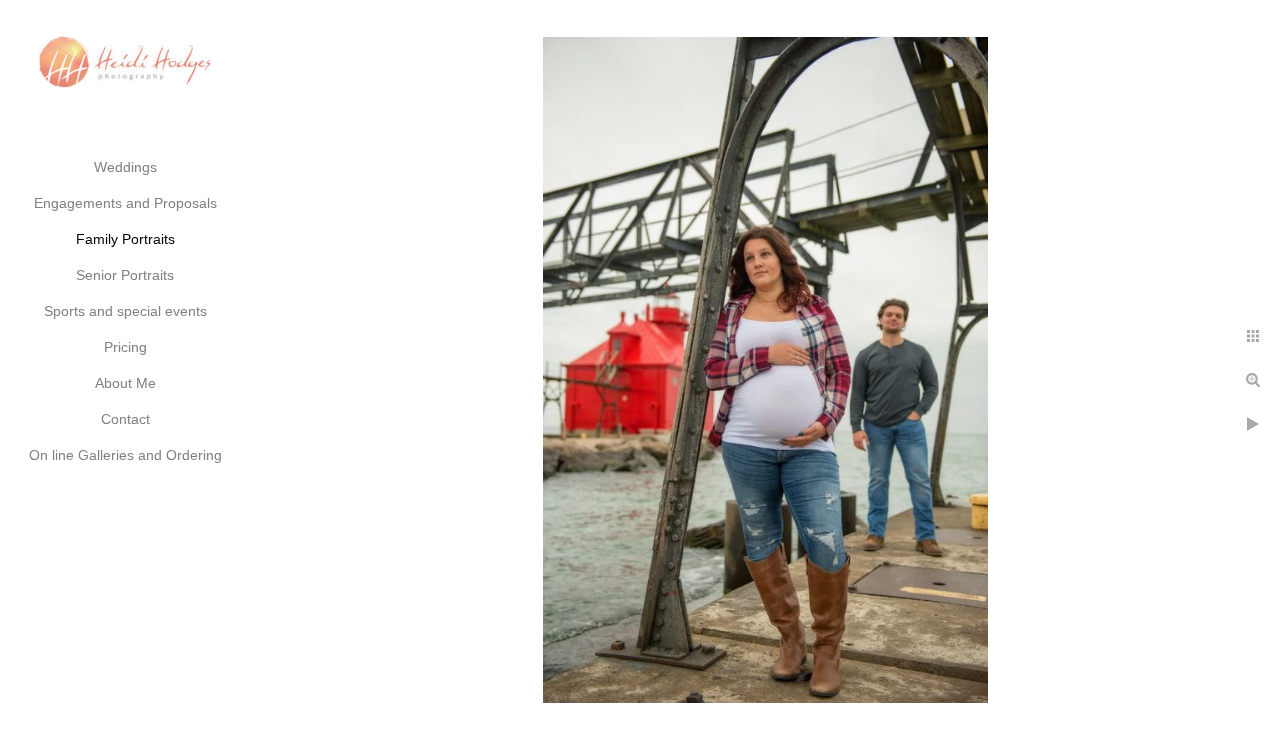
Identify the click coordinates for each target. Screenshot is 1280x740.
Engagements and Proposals (125, 203)
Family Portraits (125, 239)
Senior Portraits (125, 275)
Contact (125, 419)
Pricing (125, 347)
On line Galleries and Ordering (125, 455)
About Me (125, 383)
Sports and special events (125, 311)
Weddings (125, 167)
